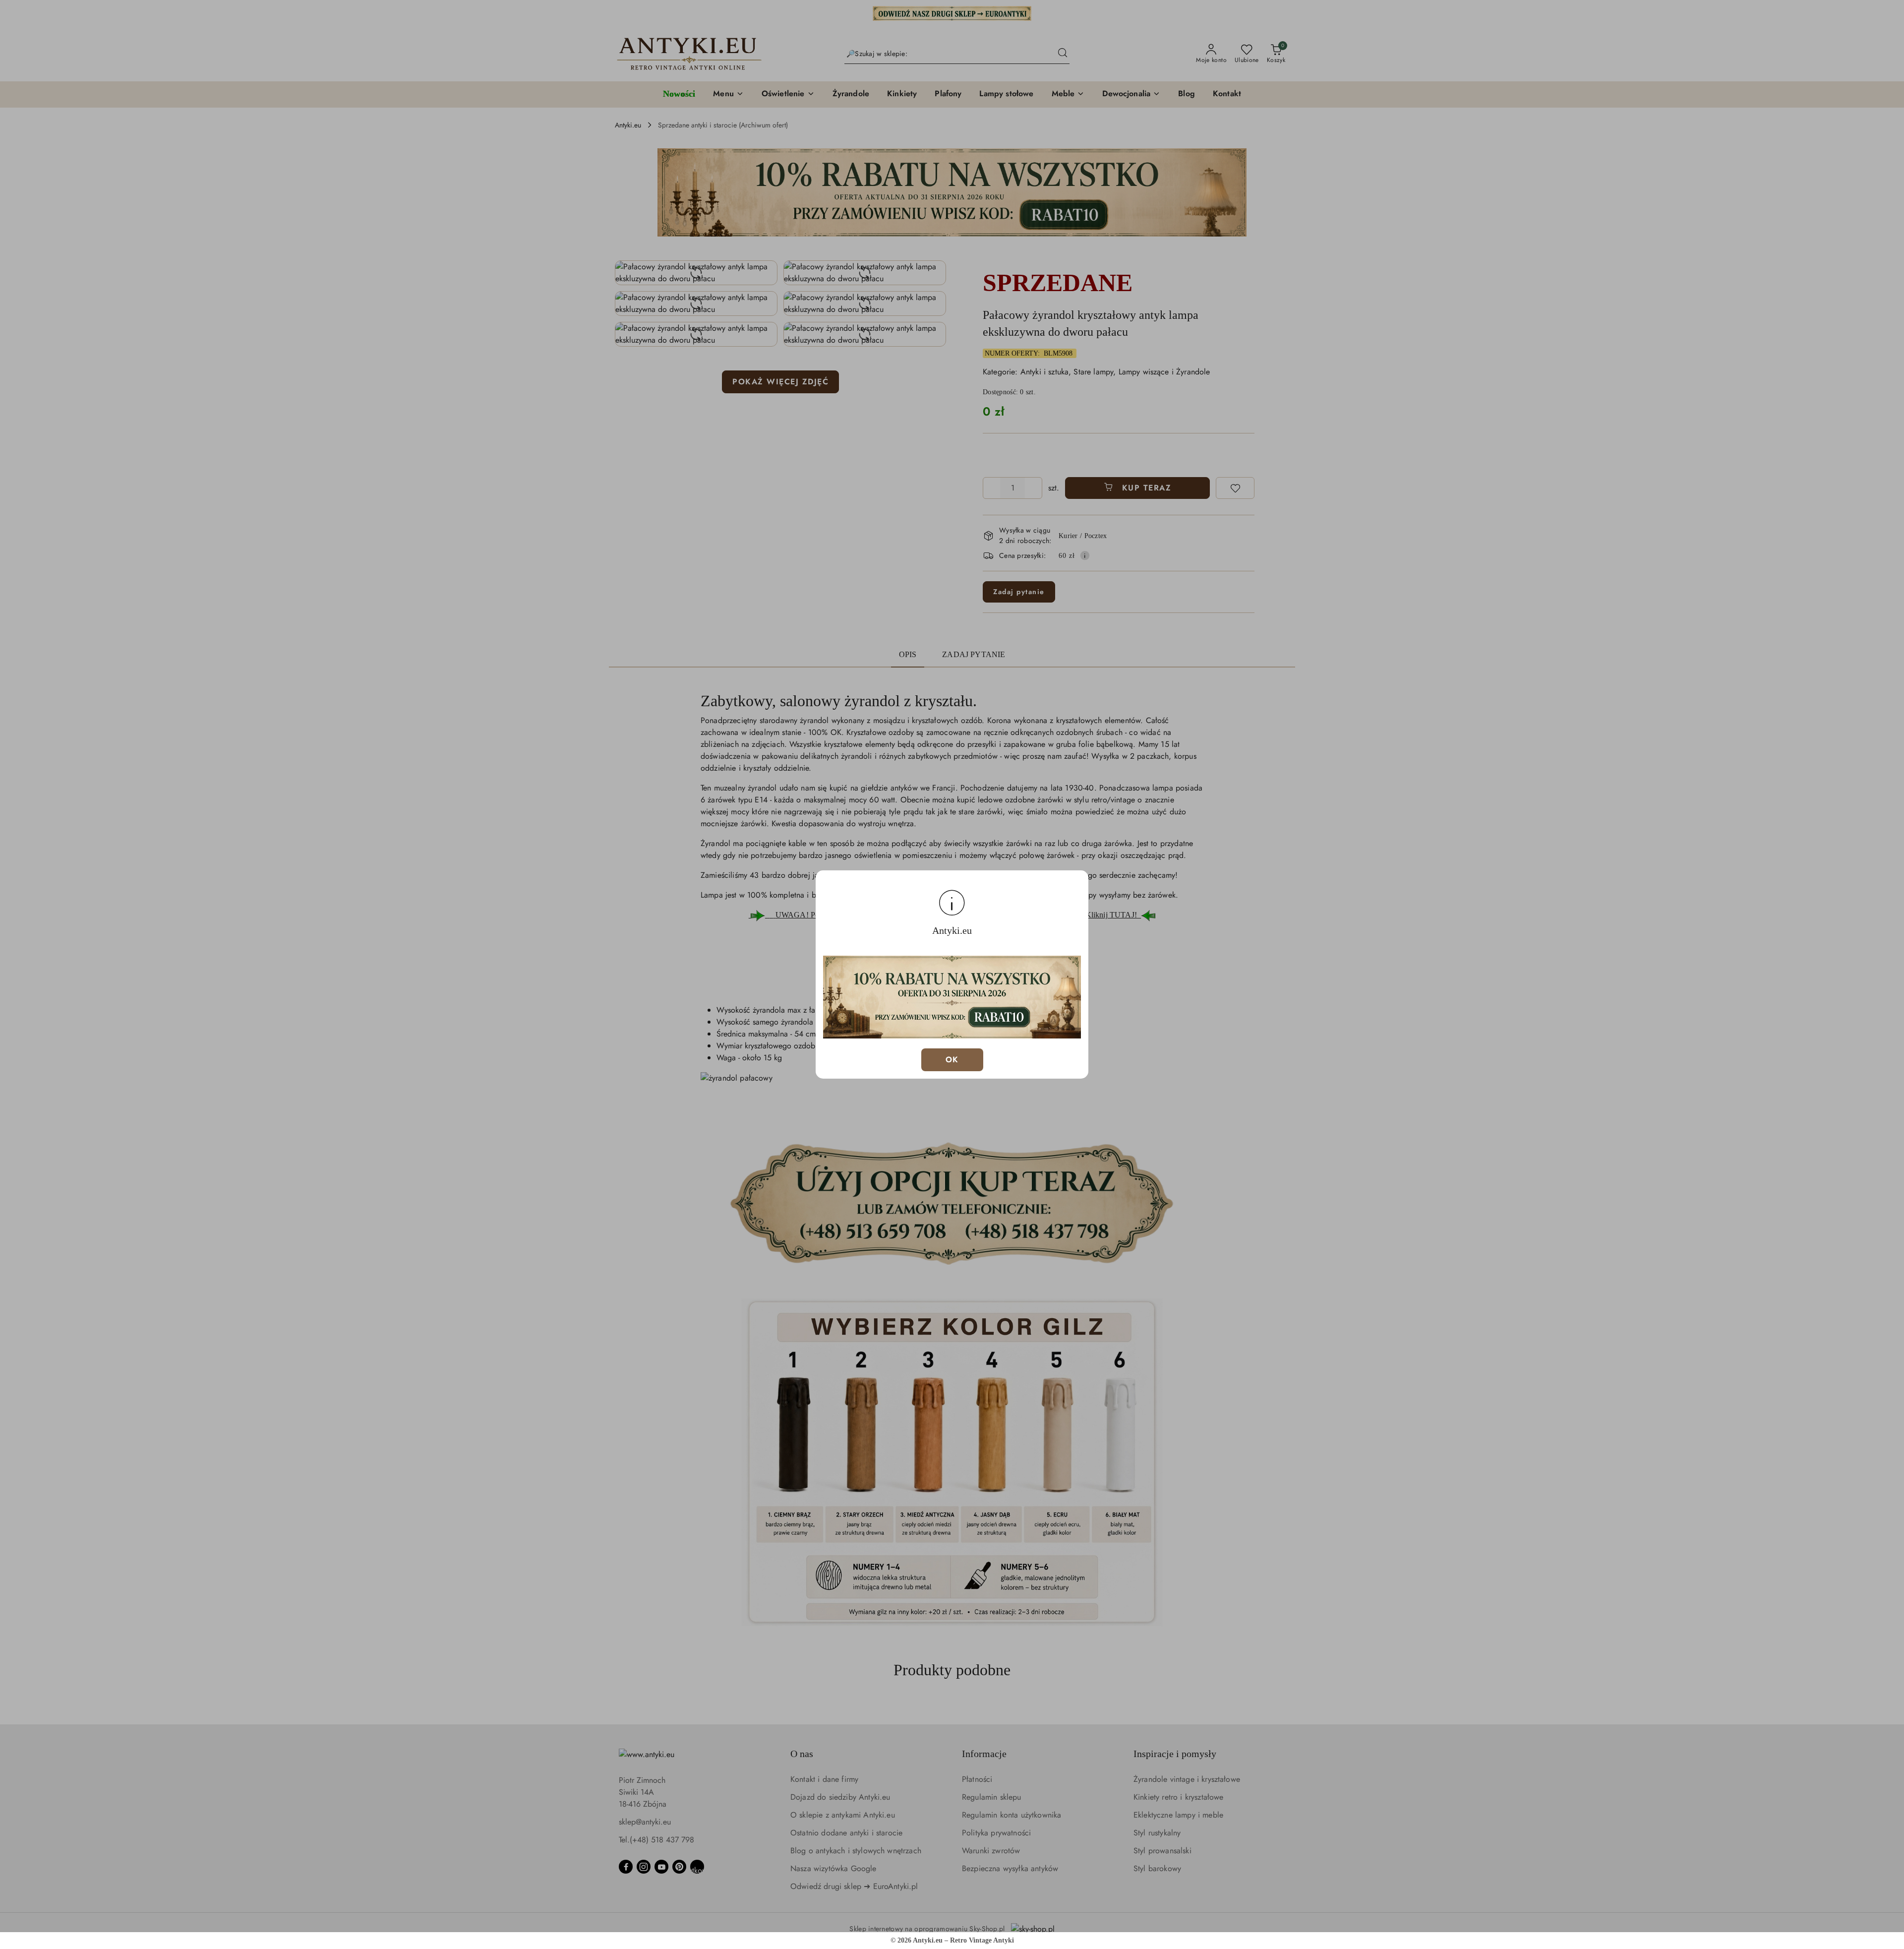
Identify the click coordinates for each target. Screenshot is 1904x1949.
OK (952, 1060)
